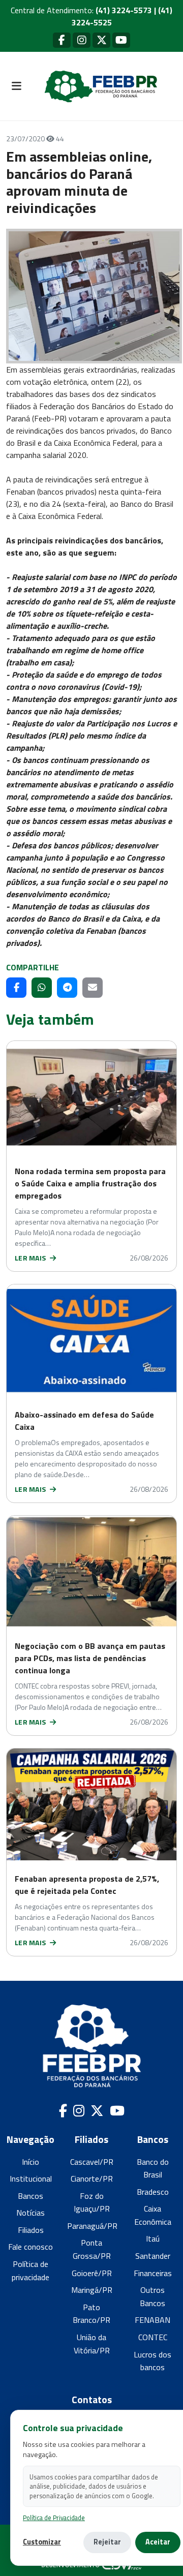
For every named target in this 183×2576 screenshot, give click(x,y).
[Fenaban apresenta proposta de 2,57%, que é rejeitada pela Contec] (91, 1804)
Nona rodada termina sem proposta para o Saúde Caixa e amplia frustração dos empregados (90, 1183)
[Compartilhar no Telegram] (67, 988)
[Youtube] (121, 40)
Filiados (31, 2230)
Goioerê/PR (92, 2273)
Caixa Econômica (153, 2215)
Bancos (30, 2196)
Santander (153, 2256)
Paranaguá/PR (92, 2226)
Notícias (30, 2213)
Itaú (153, 2238)
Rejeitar (107, 2542)
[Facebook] (62, 40)
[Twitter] (101, 40)
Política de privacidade (30, 2271)
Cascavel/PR (92, 2162)
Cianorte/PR (92, 2179)
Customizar (42, 2542)
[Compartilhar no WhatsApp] (42, 988)
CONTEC (153, 2337)
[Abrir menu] (16, 86)
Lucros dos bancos (152, 2361)
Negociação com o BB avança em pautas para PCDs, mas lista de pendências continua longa (90, 1658)
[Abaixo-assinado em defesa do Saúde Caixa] (91, 1340)
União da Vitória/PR (92, 2344)
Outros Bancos (152, 2296)
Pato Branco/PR (91, 2314)
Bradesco (153, 2192)
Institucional (31, 2179)
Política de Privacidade (54, 2518)
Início (30, 2162)
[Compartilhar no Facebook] (16, 988)
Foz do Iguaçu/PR (92, 2202)
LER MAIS (31, 1258)
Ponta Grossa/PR (92, 2249)
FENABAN (152, 2320)
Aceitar (158, 2542)
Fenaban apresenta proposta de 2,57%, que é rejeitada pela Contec (87, 1885)
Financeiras (153, 2273)
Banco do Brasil (153, 2168)
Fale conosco (30, 2247)
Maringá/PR (92, 2290)
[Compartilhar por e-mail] (93, 988)
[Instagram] (82, 40)
